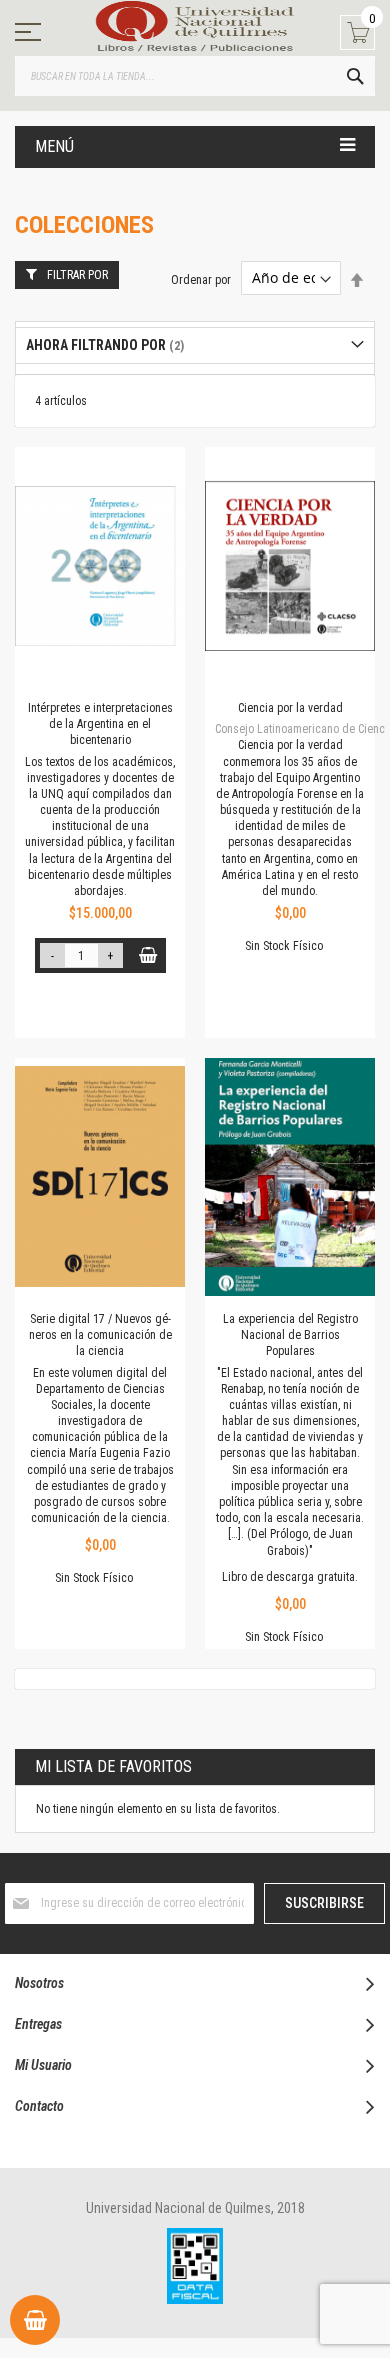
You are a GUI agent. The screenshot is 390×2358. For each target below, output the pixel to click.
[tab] (195, 345)
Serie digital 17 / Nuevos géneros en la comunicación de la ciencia (100, 1335)
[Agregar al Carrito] (148, 955)
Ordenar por (201, 279)
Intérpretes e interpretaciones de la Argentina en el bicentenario (100, 724)
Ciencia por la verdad (290, 708)
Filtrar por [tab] (77, 275)
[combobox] (195, 76)
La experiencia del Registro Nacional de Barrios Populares (290, 1335)
